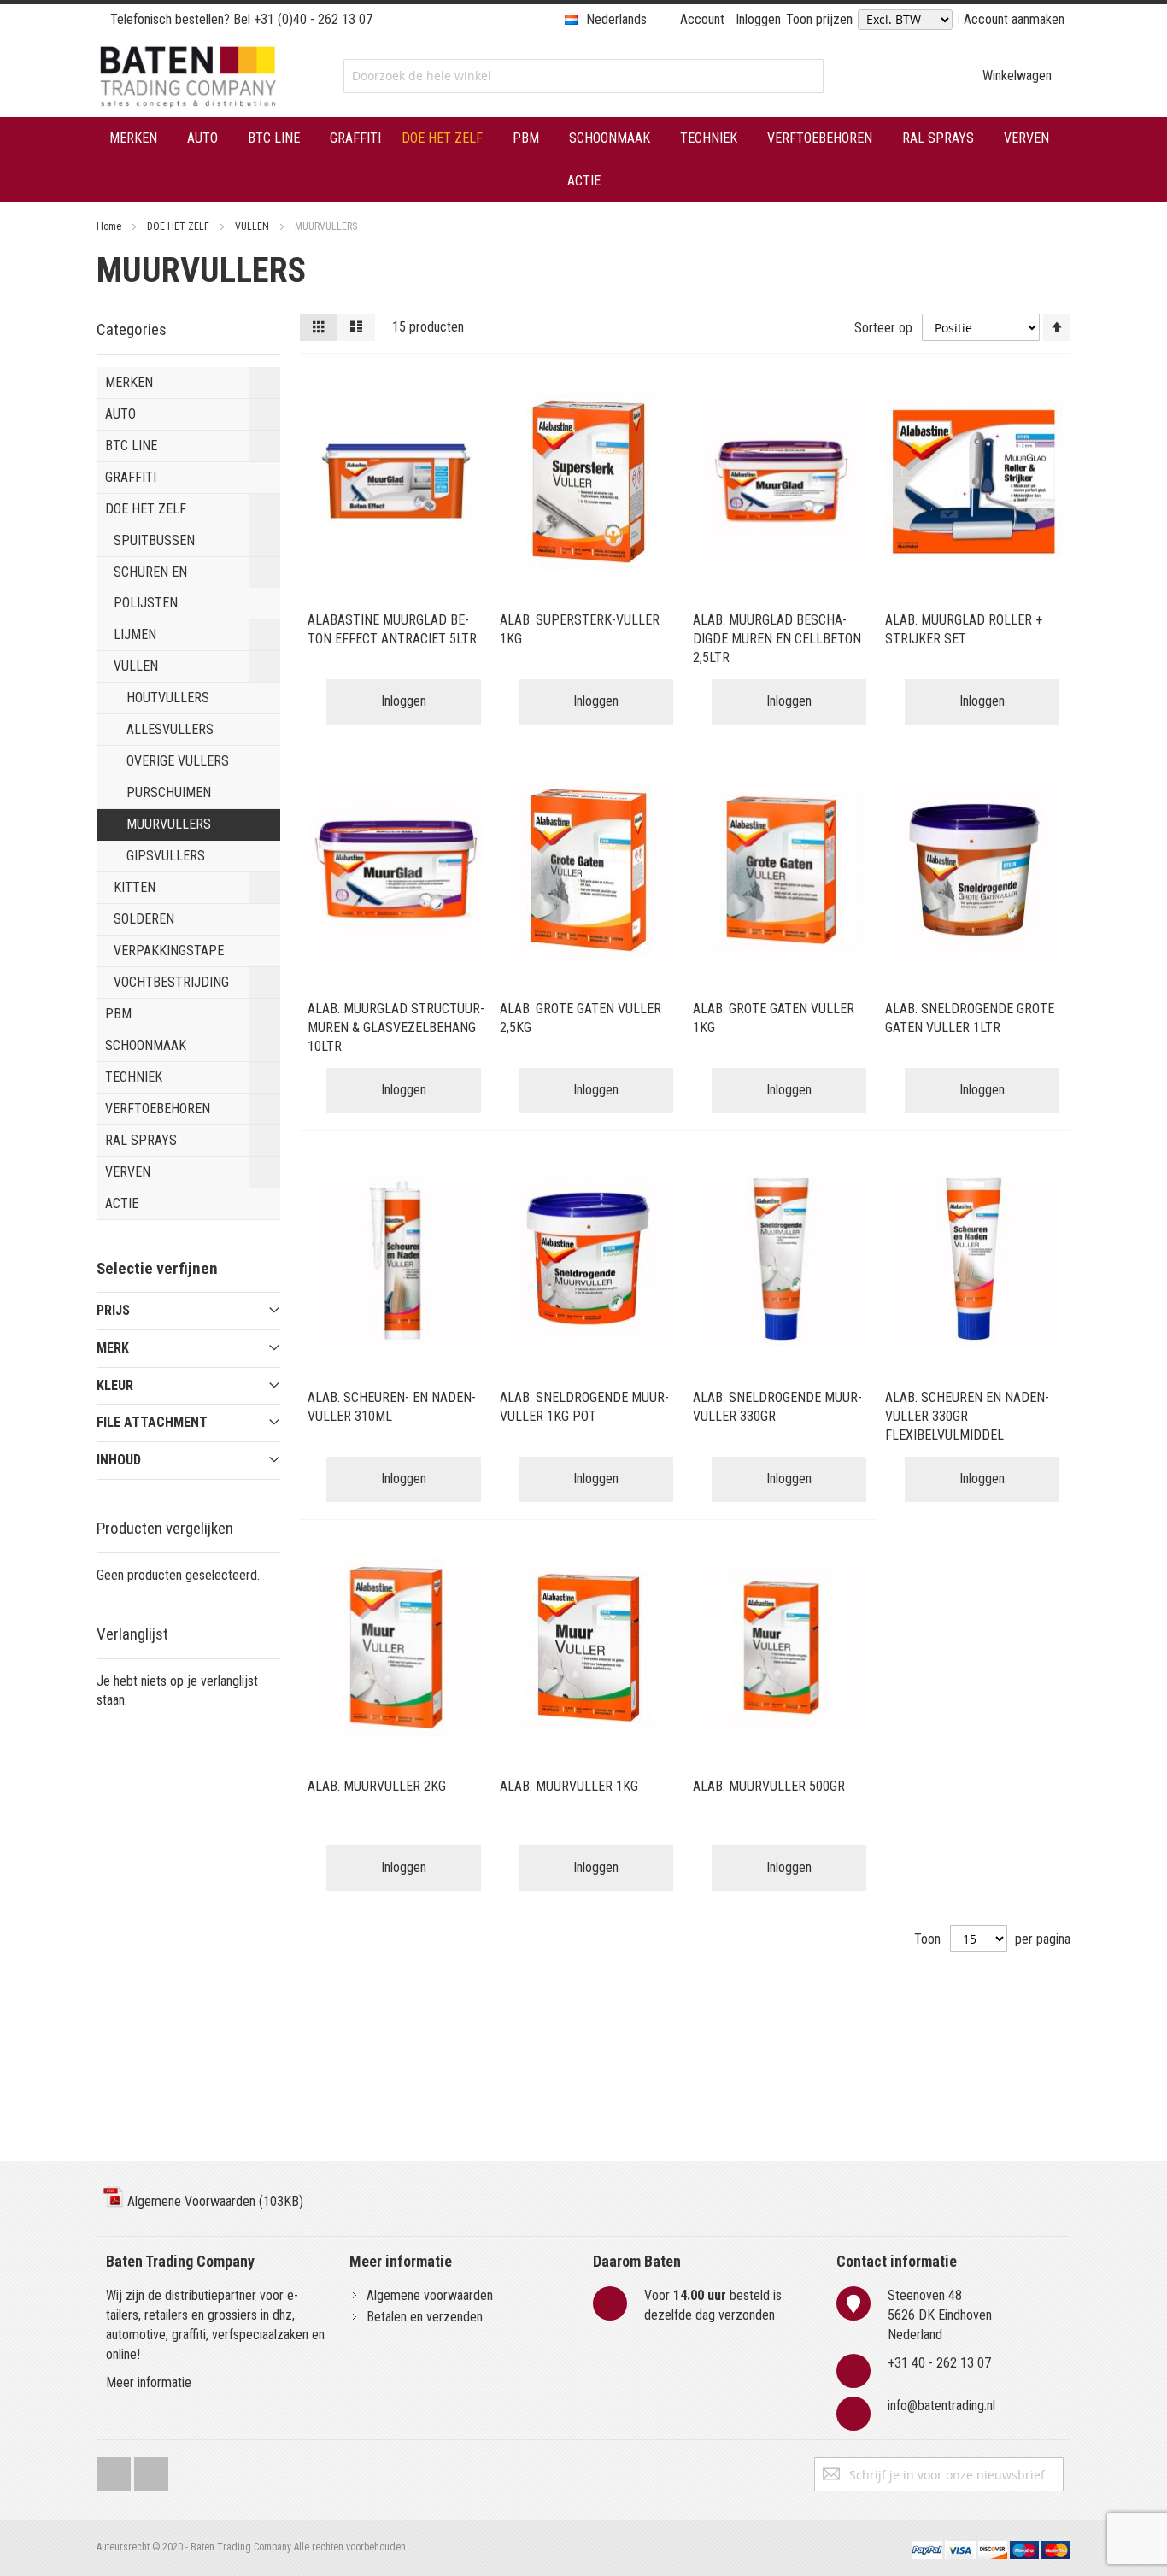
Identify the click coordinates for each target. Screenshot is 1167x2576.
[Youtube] (151, 2470)
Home (110, 226)
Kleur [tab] (115, 1385)
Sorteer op (883, 328)
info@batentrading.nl (941, 2406)
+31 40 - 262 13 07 (939, 2363)
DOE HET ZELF (179, 226)
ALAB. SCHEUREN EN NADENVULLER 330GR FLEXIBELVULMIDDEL (967, 1416)
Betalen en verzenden (425, 2317)
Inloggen (758, 19)
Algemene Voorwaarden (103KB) (214, 2201)
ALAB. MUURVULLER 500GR (769, 1786)
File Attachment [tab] (152, 1422)
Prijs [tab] (113, 1310)
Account (702, 19)
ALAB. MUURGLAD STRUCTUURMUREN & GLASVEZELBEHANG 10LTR (396, 1027)
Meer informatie (149, 2382)
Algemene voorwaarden (430, 2295)
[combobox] (583, 76)
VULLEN (253, 226)
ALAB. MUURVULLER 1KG (569, 1786)
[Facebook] (114, 2470)
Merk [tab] (113, 1348)
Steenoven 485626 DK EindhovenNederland (940, 2315)
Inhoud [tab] (119, 1460)
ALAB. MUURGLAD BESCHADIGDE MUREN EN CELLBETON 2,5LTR (777, 639)
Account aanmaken (1014, 19)
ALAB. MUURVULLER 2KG (377, 1786)
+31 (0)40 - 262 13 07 (313, 19)
